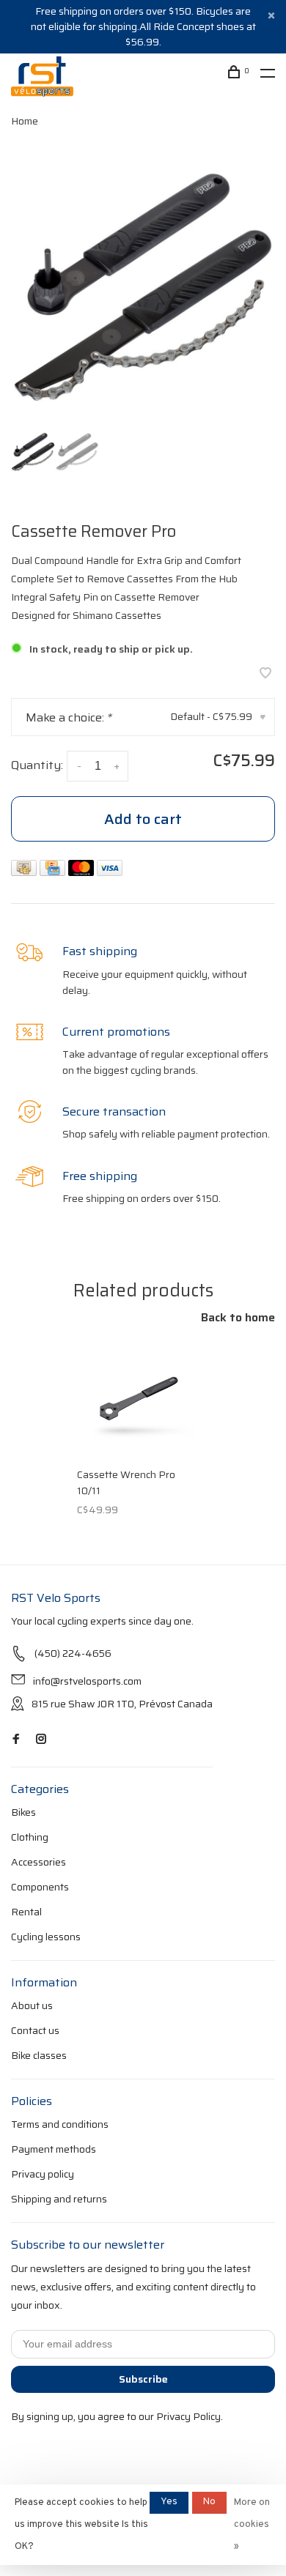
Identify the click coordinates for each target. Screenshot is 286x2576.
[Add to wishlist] (265, 674)
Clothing (30, 1837)
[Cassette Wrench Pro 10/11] (138, 1398)
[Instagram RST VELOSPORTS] (41, 1740)
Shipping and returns (59, 2199)
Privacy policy (43, 2174)
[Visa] (110, 872)
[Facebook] (16, 1740)
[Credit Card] (54, 872)
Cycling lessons (46, 1937)
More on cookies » (252, 2525)
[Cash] (25, 872)
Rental (26, 1912)
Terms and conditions (60, 2124)
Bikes (23, 1812)
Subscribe (143, 2379)
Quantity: (37, 765)
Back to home (238, 1318)
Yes (169, 2502)
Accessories (38, 1862)
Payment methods (54, 2149)
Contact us (35, 2030)
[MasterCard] (82, 872)
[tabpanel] (143, 287)
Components (40, 1887)
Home (25, 121)
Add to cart (143, 819)
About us (32, 2005)
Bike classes (39, 2055)
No (209, 2502)
